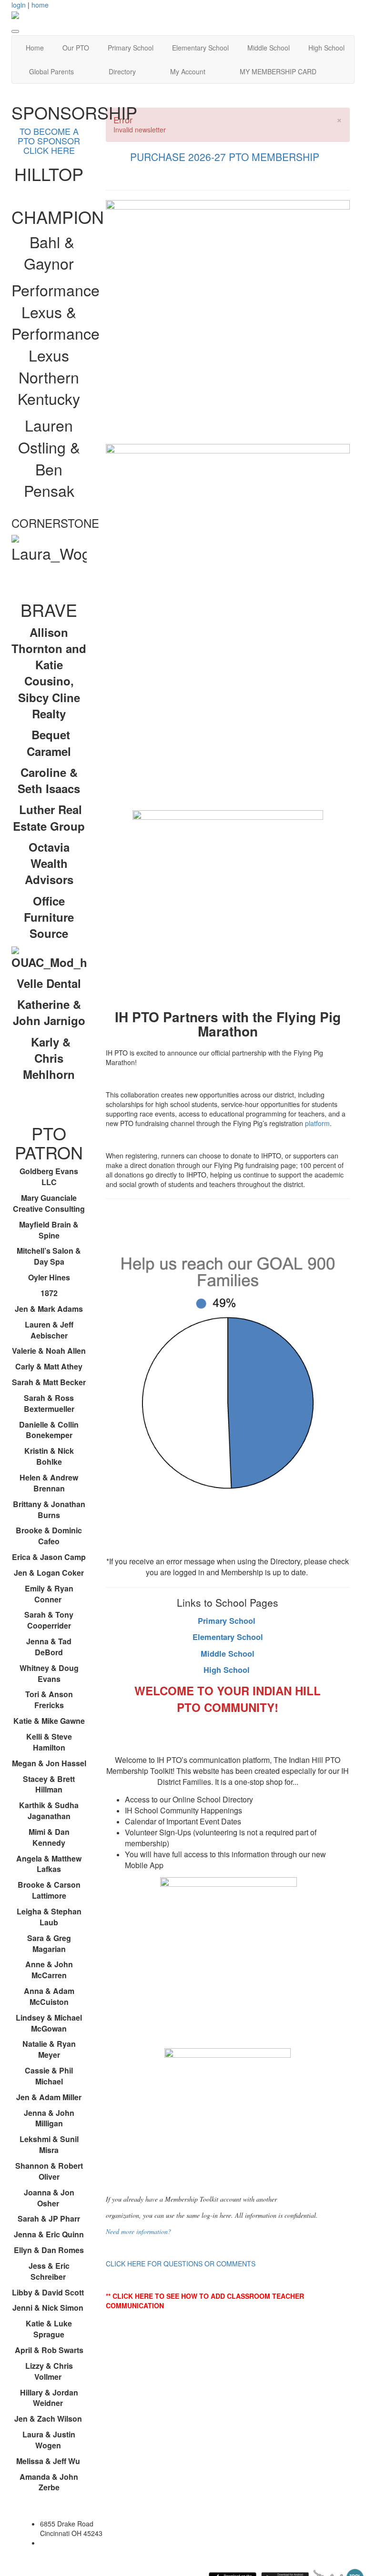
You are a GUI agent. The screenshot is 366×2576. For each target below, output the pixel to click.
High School (326, 48)
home (40, 5)
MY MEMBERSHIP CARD (278, 71)
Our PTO (76, 48)
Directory (122, 71)
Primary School (131, 48)
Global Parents (51, 71)
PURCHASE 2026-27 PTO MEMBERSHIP (226, 157)
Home (35, 48)
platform (317, 1123)
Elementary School (200, 48)
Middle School (269, 48)
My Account (188, 71)
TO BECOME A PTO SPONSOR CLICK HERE (49, 141)
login (19, 5)
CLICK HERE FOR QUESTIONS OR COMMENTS (181, 2264)
